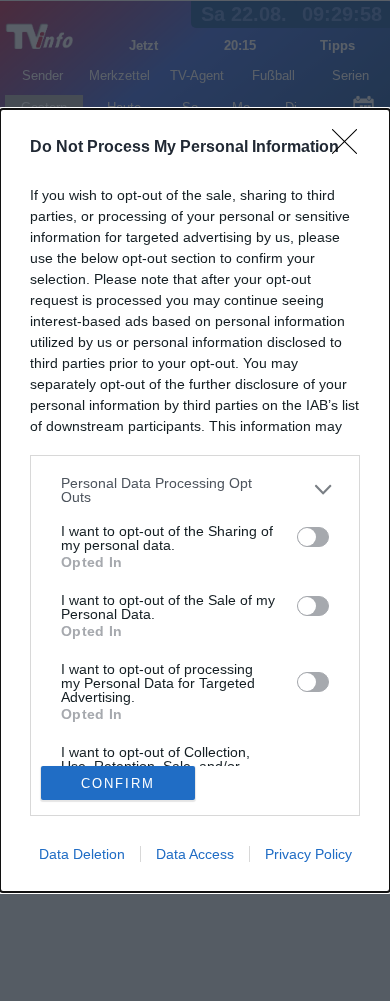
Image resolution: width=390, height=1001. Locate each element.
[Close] (351, 148)
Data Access (195, 854)
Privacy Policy (308, 854)
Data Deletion (82, 854)
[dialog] (195, 500)
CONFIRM (118, 783)
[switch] (313, 537)
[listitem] (195, 490)
